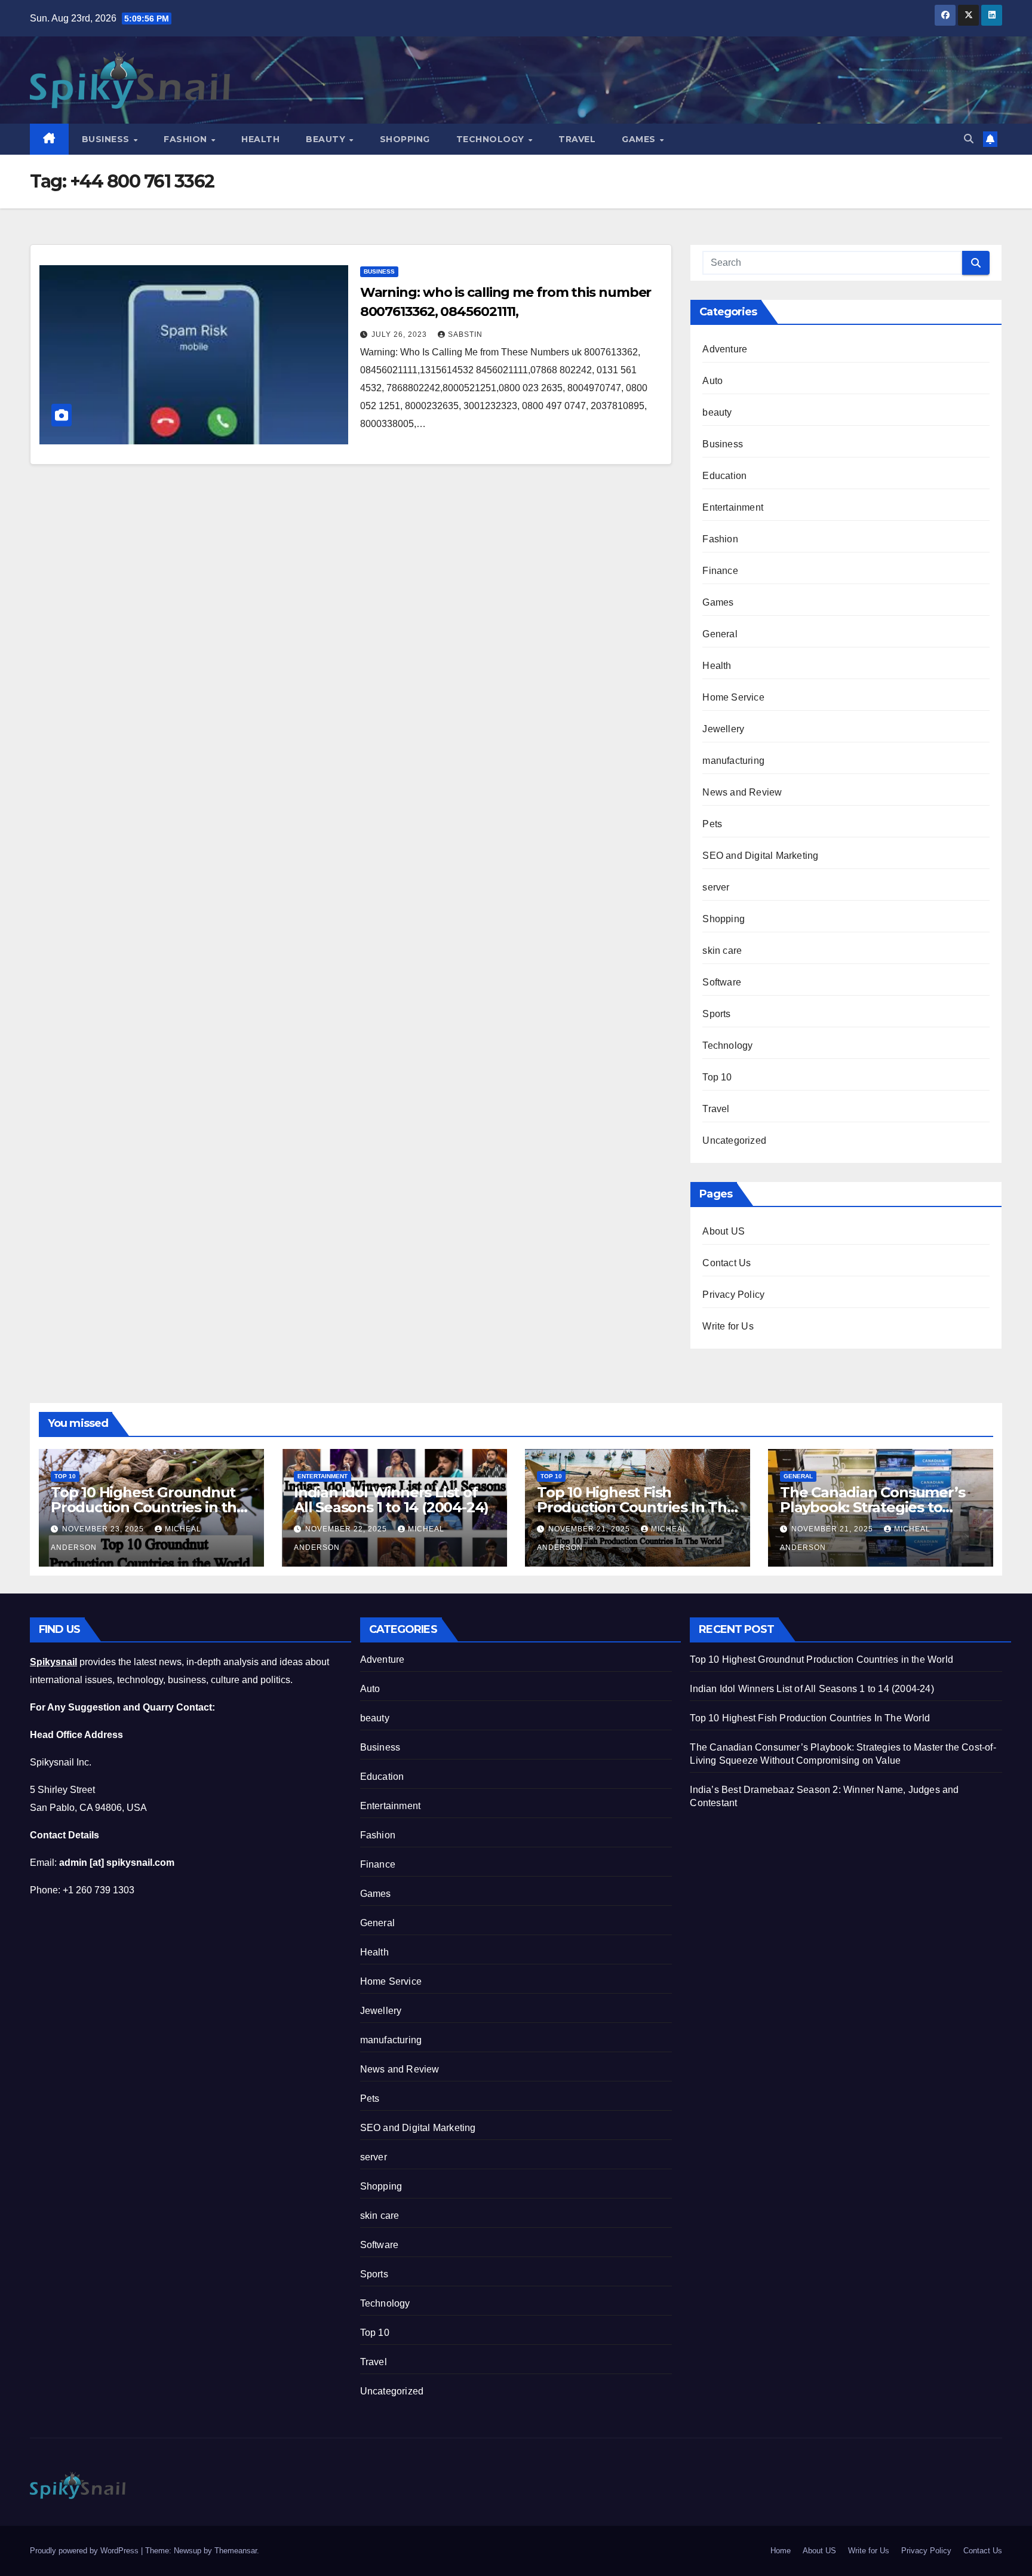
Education (724, 476)
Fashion (187, 139)
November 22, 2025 (347, 1529)
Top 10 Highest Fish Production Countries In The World (636, 1507)
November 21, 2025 (590, 1529)
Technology (492, 139)
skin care (722, 951)
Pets (712, 824)
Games (640, 139)
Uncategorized (734, 1140)
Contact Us (727, 1263)
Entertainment (733, 507)
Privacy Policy (733, 1295)
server (716, 887)
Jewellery (723, 729)
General (720, 634)
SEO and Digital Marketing (760, 856)
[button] (969, 139)
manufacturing (733, 761)
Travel (577, 139)
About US (724, 1231)
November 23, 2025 (104, 1529)
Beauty (327, 139)
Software (722, 982)
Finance (720, 571)
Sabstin (465, 334)
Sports (716, 1014)
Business (107, 139)
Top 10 (717, 1077)
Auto (712, 381)
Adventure (725, 349)
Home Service (733, 697)
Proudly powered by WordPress (85, 2551)
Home (781, 2551)
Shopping (405, 139)
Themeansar (236, 2551)
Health (260, 139)
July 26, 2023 (400, 334)
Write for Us (728, 1326)
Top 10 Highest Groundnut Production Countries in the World (148, 1507)
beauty (717, 412)
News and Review (742, 792)
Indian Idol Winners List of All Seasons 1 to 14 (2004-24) (391, 1500)
